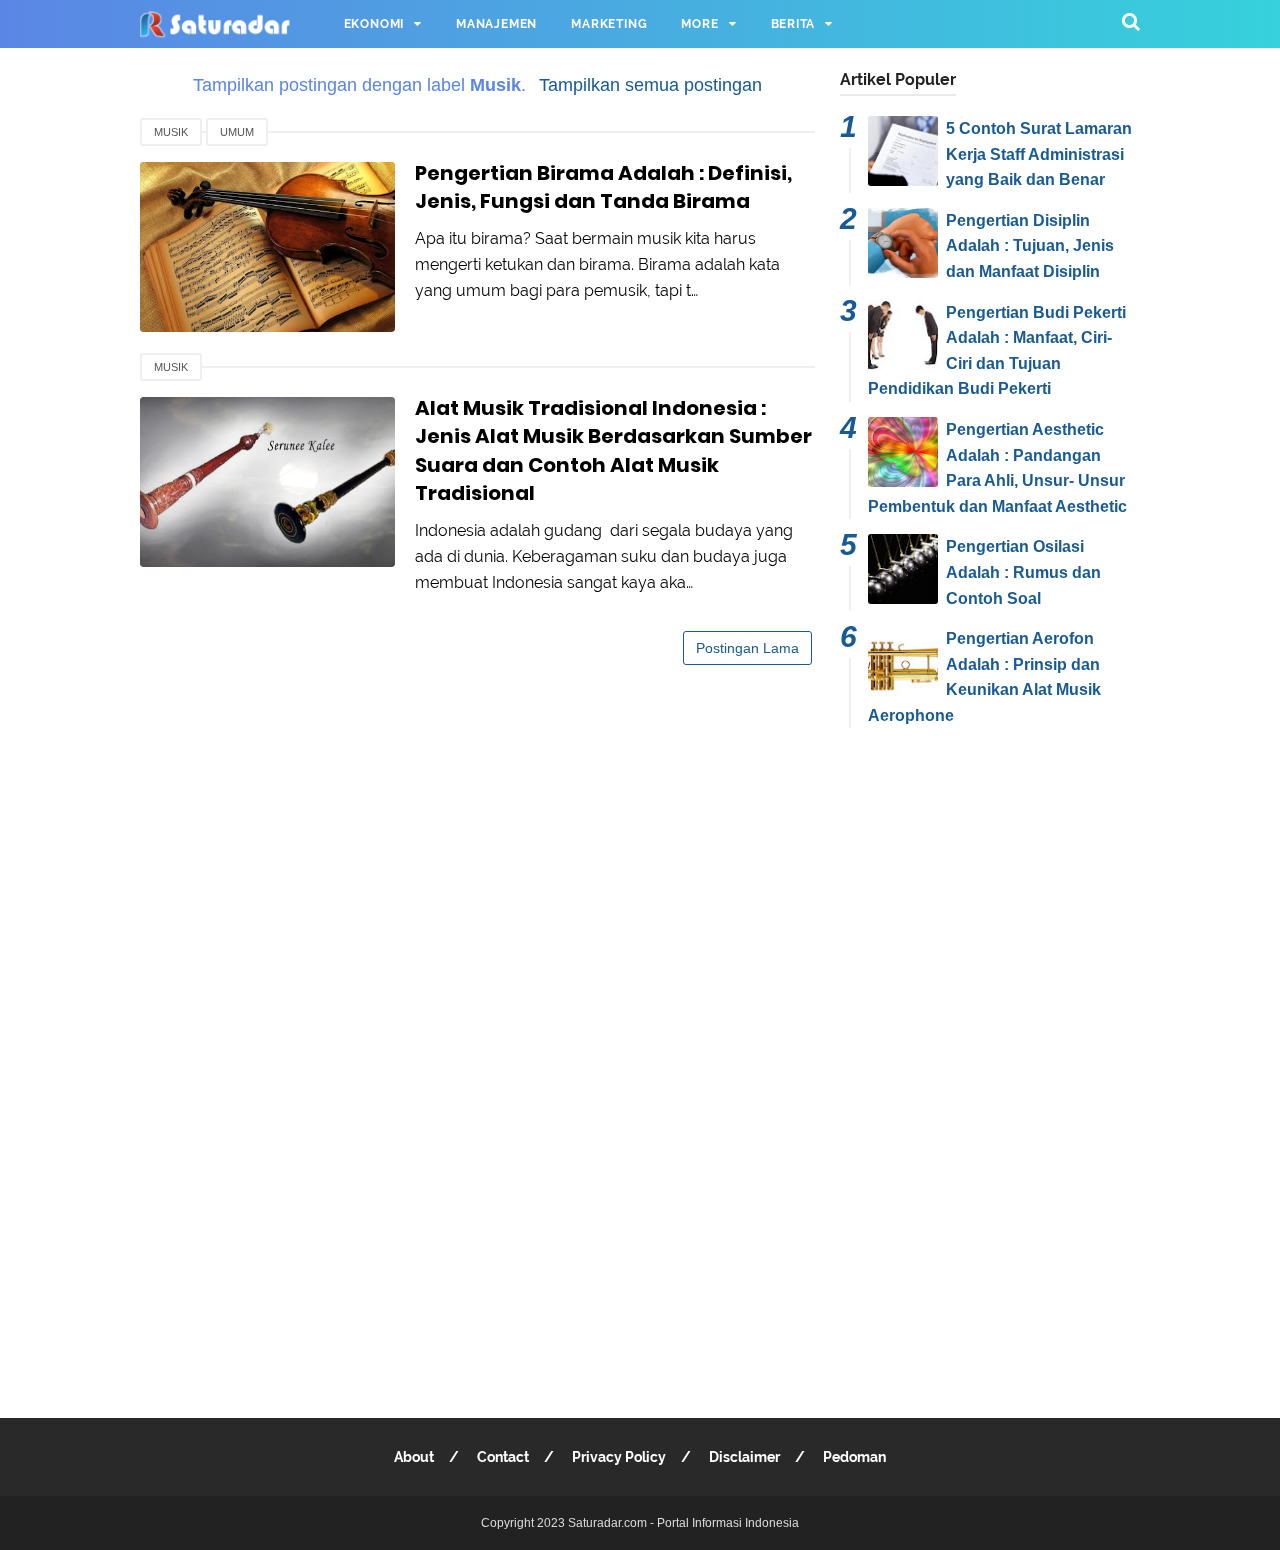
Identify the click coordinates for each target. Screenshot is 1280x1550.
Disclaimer (744, 1457)
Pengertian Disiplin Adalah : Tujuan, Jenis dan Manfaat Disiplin (1030, 246)
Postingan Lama (747, 648)
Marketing (609, 24)
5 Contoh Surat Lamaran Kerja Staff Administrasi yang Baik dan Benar (1039, 154)
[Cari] (1131, 21)
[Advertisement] (990, 1058)
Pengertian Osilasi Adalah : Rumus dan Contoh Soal (1023, 572)
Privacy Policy (619, 1457)
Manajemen (496, 24)
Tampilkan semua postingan (650, 85)
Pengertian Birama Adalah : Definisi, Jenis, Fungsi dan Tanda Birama (603, 187)
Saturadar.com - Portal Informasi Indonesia (683, 1523)
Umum (237, 132)
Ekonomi (374, 24)
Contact (503, 1457)
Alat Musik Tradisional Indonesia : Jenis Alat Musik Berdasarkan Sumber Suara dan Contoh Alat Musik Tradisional (613, 451)
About (414, 1457)
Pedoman (854, 1457)
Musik (171, 132)
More (699, 24)
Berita (793, 24)
